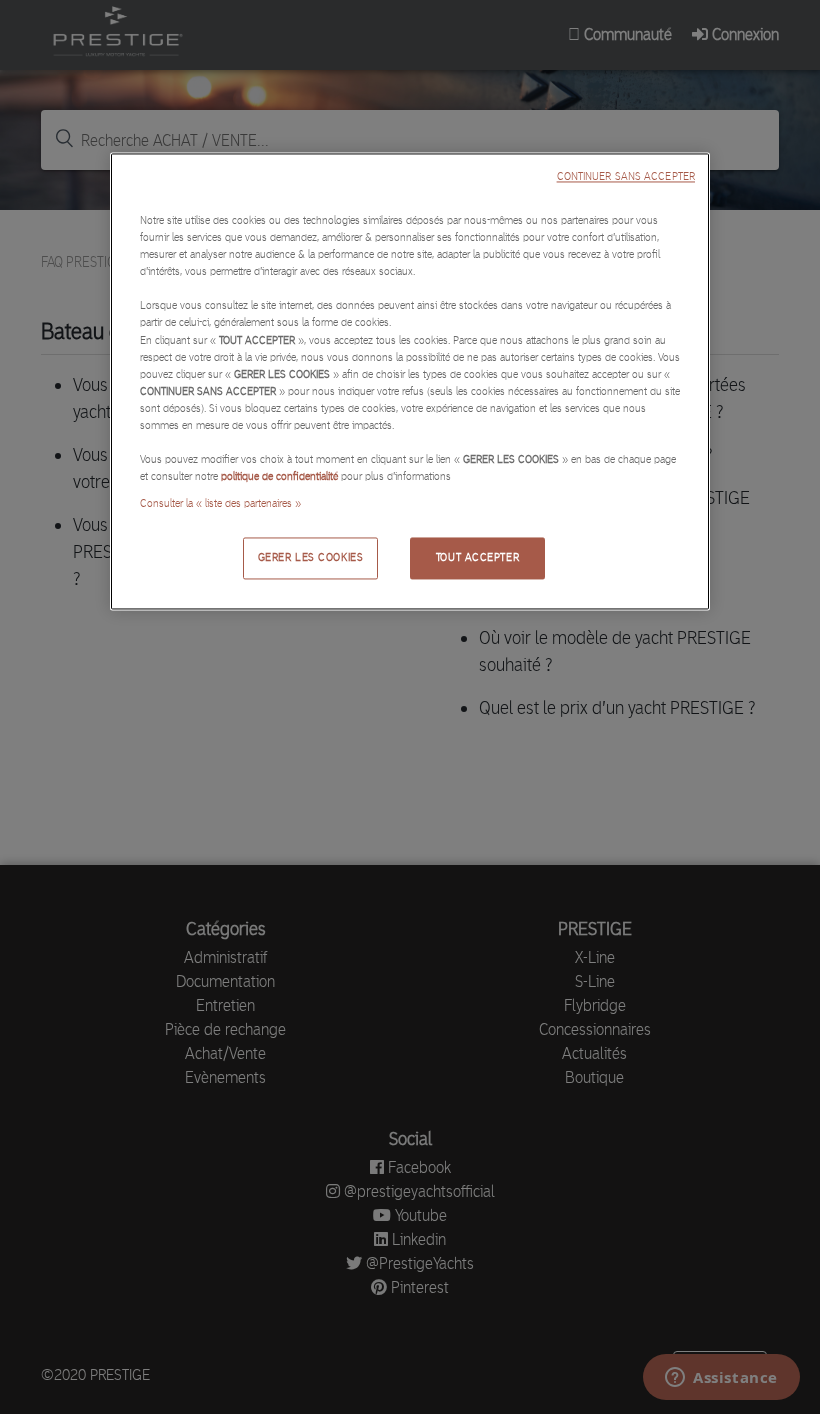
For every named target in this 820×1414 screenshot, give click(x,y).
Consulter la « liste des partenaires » (220, 504)
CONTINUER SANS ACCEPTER (626, 177)
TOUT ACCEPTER (477, 558)
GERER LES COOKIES (311, 558)
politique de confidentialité (279, 476)
